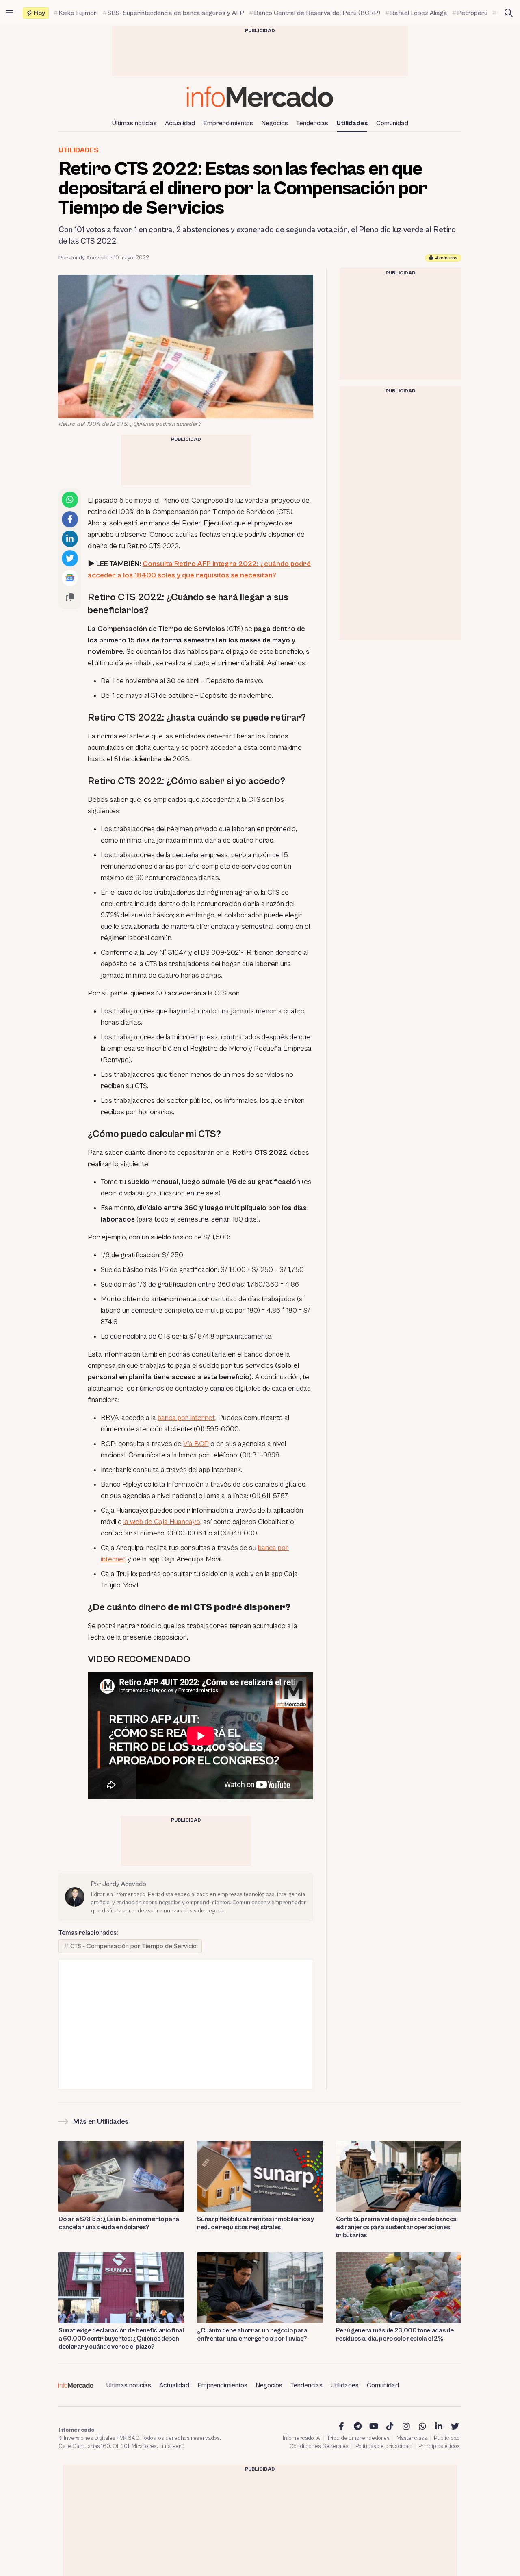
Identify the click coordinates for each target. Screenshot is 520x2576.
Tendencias (312, 123)
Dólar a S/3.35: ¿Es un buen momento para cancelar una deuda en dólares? (119, 2223)
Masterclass (412, 2438)
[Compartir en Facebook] (70, 519)
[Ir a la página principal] (260, 97)
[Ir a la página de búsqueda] (509, 13)
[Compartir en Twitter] (70, 558)
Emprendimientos (228, 123)
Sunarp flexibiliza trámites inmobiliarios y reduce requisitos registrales (255, 2223)
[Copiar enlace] (70, 597)
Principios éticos (439, 2446)
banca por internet (186, 1418)
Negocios (275, 123)
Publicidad (447, 2438)
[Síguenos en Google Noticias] (70, 578)
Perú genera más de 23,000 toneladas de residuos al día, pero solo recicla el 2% (395, 2334)
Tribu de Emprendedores (358, 2438)
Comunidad (392, 123)
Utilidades (352, 123)
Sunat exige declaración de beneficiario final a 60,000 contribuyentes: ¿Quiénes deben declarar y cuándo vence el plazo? (121, 2339)
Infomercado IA (301, 2438)
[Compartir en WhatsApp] (70, 500)
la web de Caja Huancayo (162, 1522)
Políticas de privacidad (383, 2446)
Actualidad (180, 123)
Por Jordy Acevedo (84, 258)
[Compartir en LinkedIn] (70, 539)
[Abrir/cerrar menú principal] (10, 13)
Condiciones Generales (319, 2446)
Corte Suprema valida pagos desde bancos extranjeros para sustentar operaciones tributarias (396, 2227)
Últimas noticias (134, 123)
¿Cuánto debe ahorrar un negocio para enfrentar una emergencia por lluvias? (252, 2334)
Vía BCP (196, 1444)
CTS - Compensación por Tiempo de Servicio (133, 1946)
